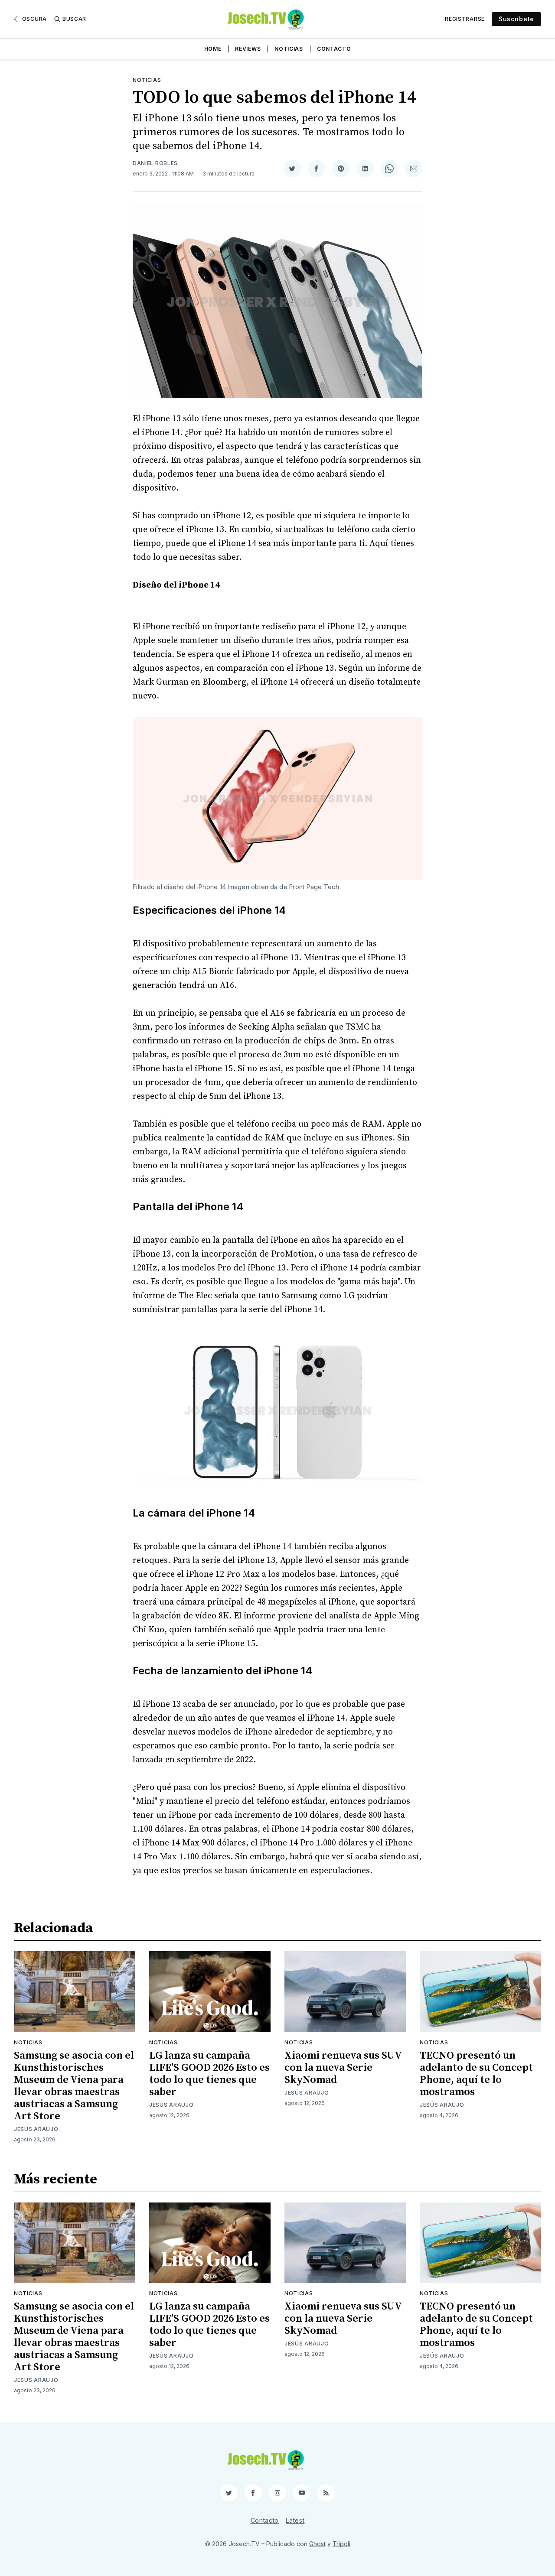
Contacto (334, 49)
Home (213, 49)
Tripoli (341, 2544)
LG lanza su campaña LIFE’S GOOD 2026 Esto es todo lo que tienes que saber (209, 2074)
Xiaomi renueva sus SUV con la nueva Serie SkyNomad (343, 2068)
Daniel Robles (155, 163)
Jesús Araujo (36, 2129)
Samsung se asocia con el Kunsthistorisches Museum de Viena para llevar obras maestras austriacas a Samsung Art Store (74, 2086)
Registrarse (465, 19)
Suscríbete (516, 19)
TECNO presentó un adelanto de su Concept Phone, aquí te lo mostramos (476, 2074)
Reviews (248, 49)
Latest (295, 2520)
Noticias (289, 49)
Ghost (317, 2544)
